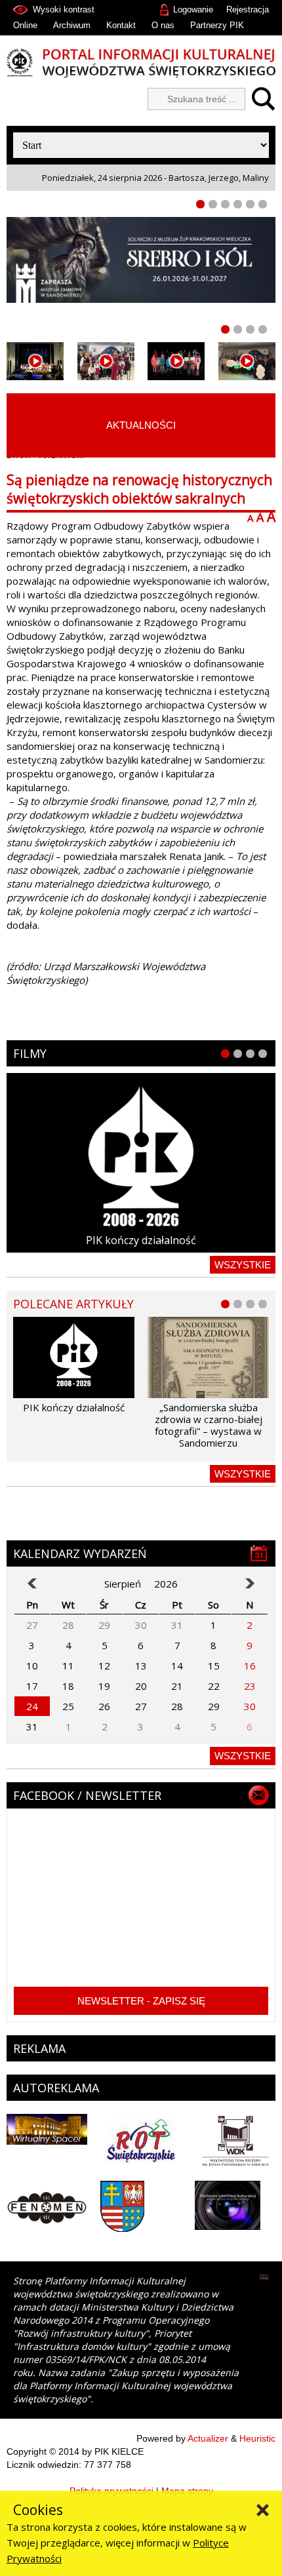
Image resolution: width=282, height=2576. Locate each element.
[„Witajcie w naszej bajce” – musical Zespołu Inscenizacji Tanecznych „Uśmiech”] (176, 361)
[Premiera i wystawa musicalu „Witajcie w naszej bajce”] (247, 361)
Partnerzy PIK (217, 25)
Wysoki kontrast (64, 10)
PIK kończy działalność (141, 1240)
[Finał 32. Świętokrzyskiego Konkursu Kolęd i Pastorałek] (35, 361)
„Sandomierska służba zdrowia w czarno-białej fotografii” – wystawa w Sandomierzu (209, 1425)
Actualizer (208, 2438)
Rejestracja (248, 10)
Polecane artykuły (73, 1304)
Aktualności (141, 425)
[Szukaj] (260, 99)
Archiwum (72, 25)
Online (25, 25)
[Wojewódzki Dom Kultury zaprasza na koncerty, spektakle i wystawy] (106, 361)
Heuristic (257, 2438)
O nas (163, 25)
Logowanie (193, 10)
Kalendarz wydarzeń (80, 1553)
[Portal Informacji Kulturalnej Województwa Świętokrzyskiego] (141, 63)
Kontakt (121, 25)
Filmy (30, 1053)
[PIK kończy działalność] (141, 1162)
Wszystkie (243, 1265)
